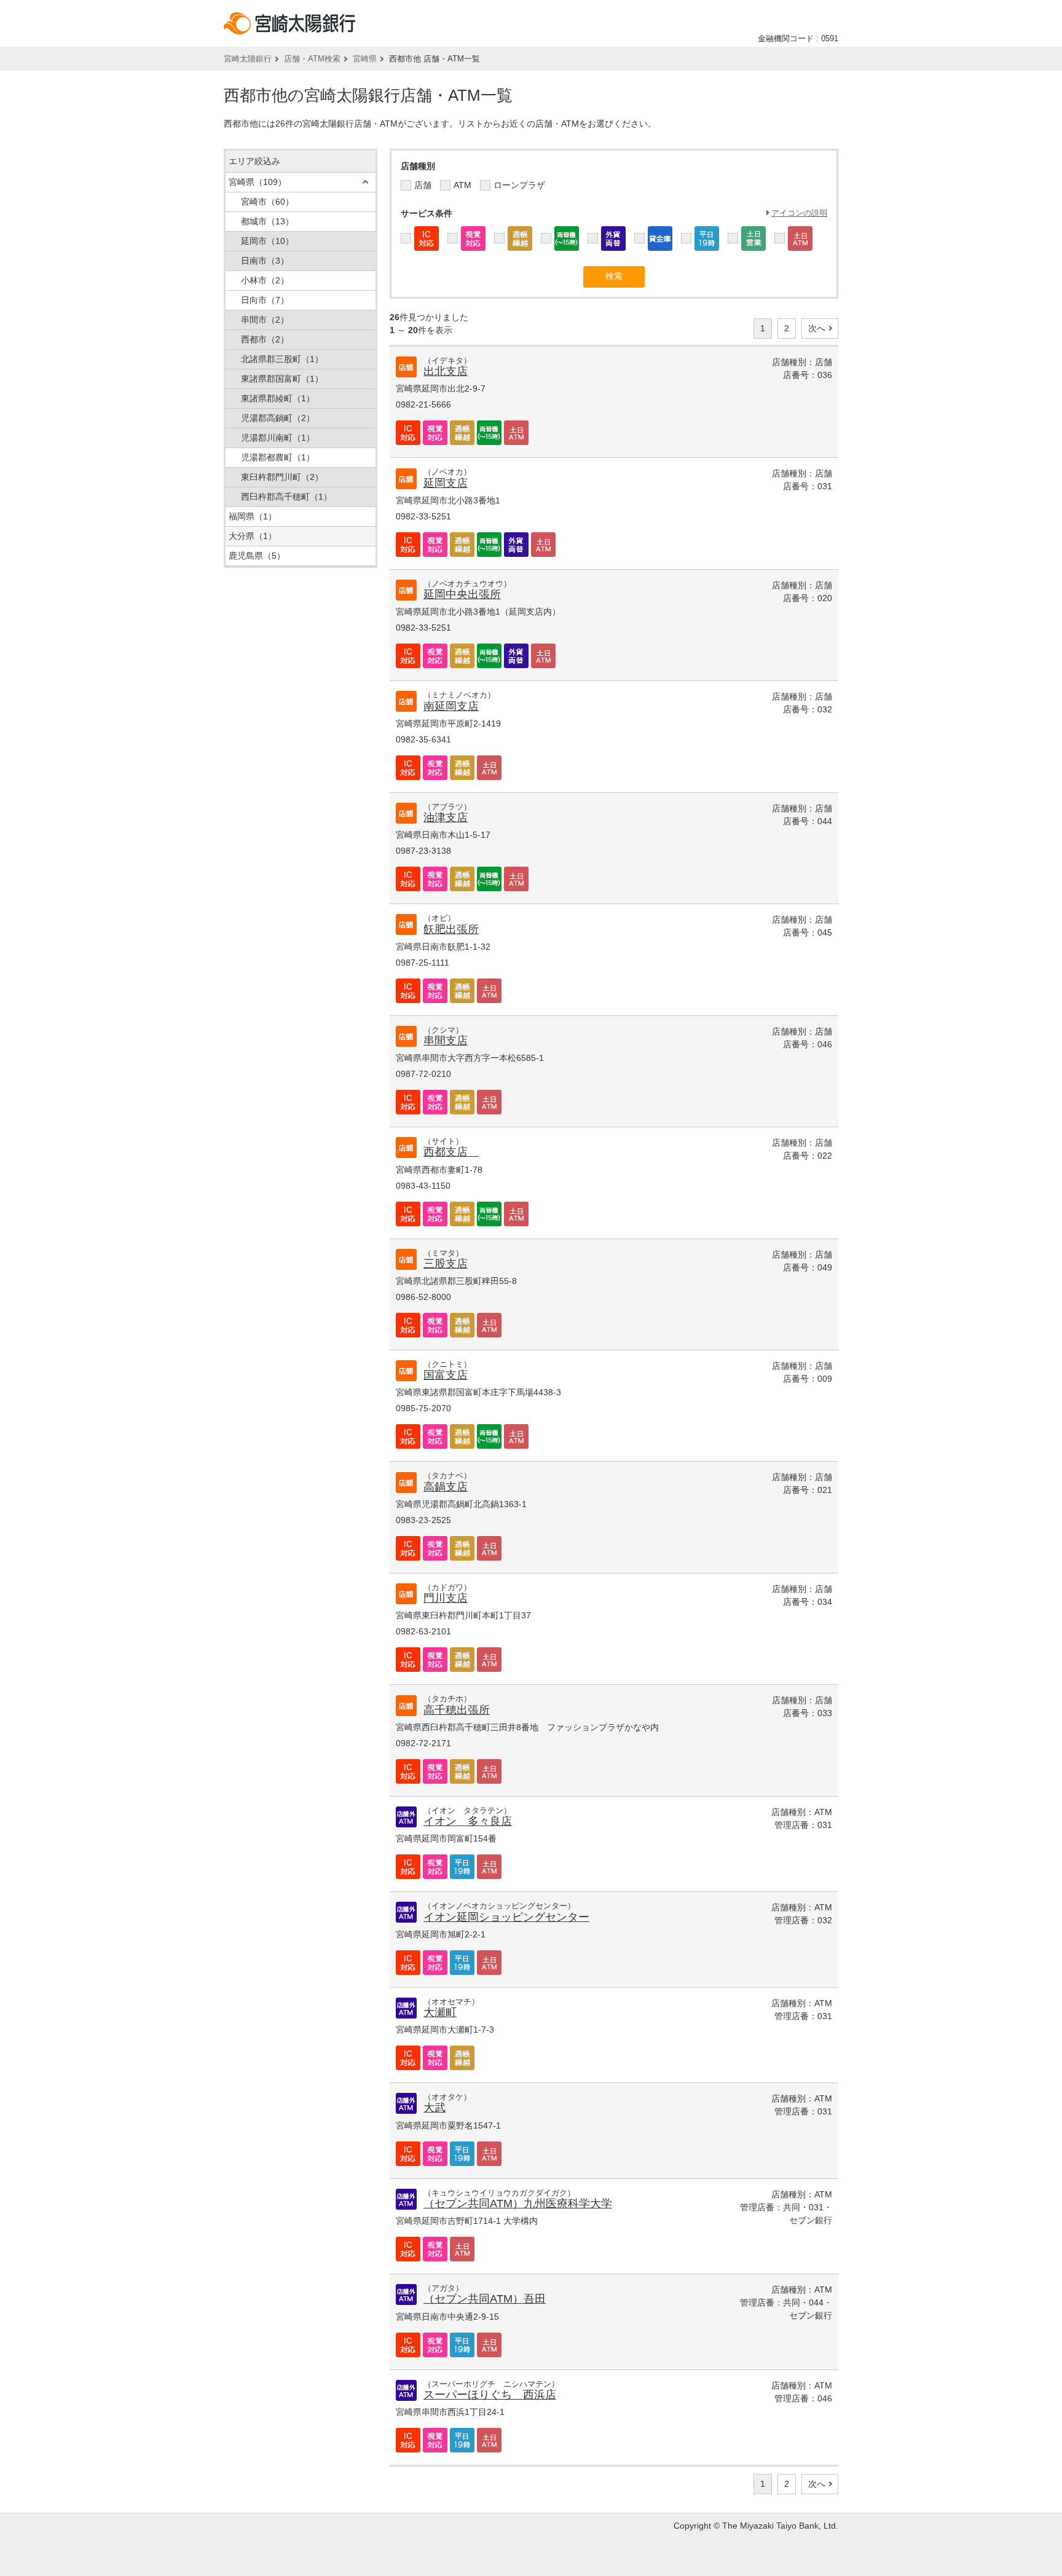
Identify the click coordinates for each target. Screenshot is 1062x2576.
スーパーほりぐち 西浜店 (490, 2395)
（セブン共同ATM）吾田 (485, 2299)
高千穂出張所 (457, 1710)
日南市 (265, 261)
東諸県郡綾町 (278, 398)
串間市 (265, 320)
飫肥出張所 (451, 929)
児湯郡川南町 (278, 438)
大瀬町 (440, 2012)
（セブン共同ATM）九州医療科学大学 (518, 2204)
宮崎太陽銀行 (248, 59)
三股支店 (446, 1264)
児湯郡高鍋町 (278, 418)
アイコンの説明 (799, 213)
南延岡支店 (451, 706)
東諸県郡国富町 (282, 379)
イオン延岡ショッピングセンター (506, 1917)
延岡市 (267, 241)
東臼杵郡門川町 (282, 477)
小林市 (265, 280)
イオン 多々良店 (468, 1821)
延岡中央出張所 (462, 594)
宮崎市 (267, 202)
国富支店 (446, 1375)
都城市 (267, 221)
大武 (435, 2108)
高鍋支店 (446, 1487)
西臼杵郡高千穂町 (286, 497)
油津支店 (446, 817)
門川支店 (446, 1598)
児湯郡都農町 (278, 457)
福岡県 (253, 516)
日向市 (265, 300)
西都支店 (451, 1152)
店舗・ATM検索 (312, 59)
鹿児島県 (257, 556)
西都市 (265, 339)
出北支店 (446, 371)
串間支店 (446, 1041)
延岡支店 (446, 483)
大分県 (253, 536)
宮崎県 (365, 59)
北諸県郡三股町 (282, 359)
